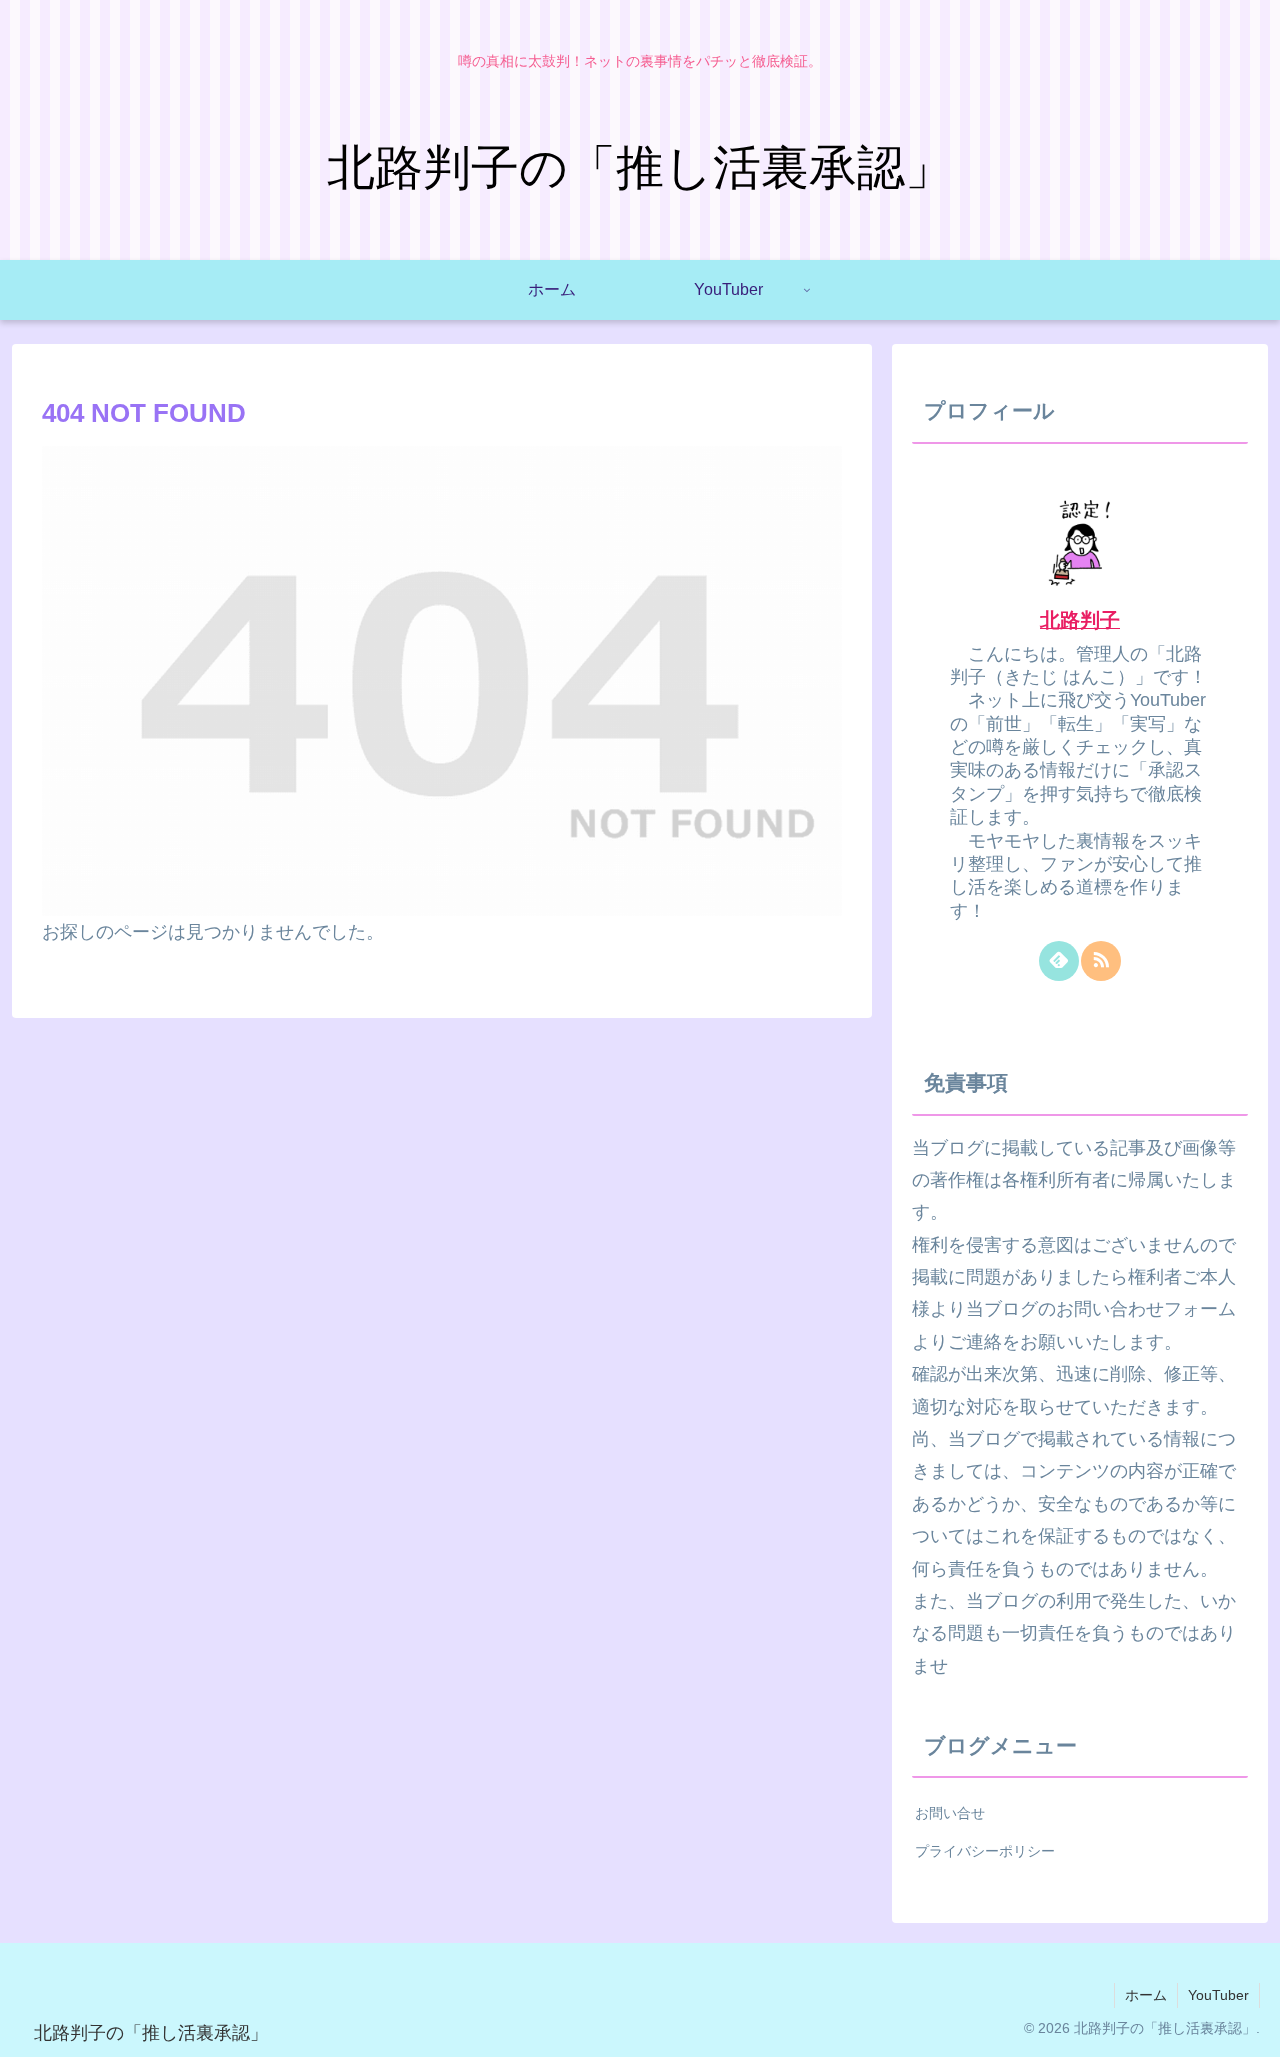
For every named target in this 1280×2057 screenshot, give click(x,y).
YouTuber (1218, 1995)
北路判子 (1080, 620)
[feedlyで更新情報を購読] (1059, 961)
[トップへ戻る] (1250, 2027)
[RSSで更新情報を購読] (1101, 961)
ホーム (1146, 1995)
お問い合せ (950, 1813)
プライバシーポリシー (985, 1851)
